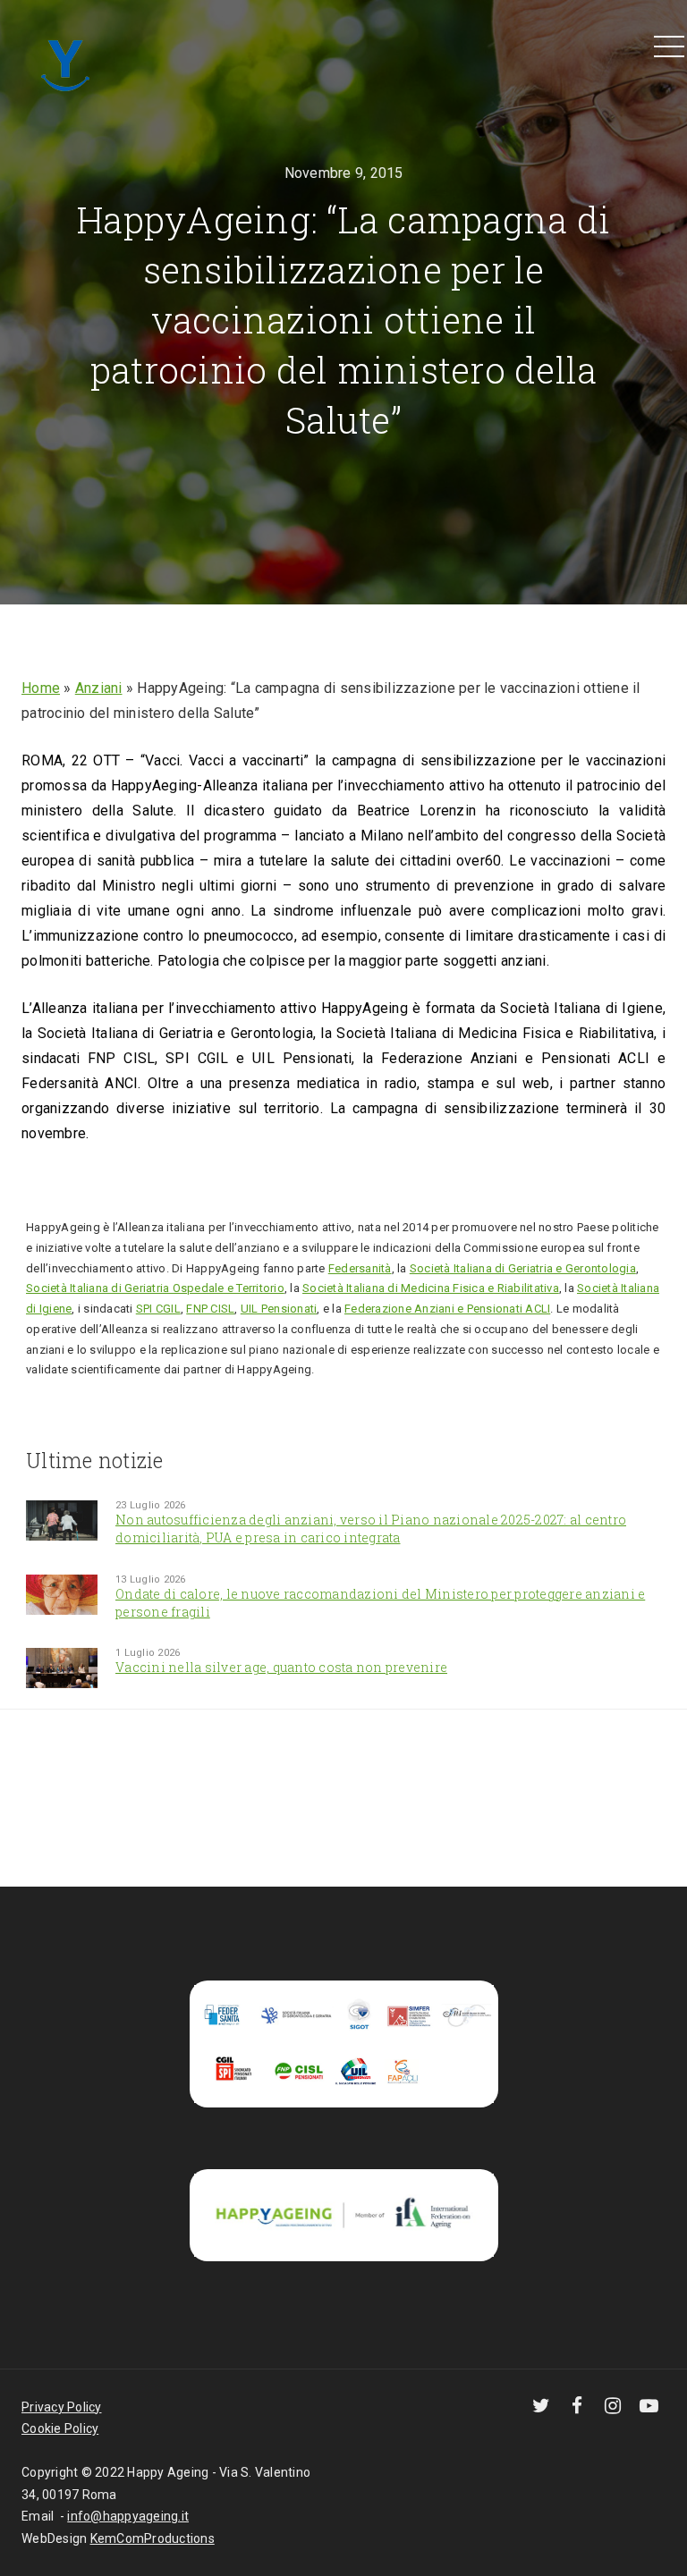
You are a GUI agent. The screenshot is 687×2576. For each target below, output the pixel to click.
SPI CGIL (158, 1309)
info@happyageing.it (128, 2516)
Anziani (99, 688)
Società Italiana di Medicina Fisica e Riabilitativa (431, 1288)
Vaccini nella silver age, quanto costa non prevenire (281, 1667)
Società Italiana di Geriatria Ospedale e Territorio (155, 1288)
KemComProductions (153, 2538)
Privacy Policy (62, 2407)
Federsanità (360, 1268)
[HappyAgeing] (70, 63)
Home (41, 688)
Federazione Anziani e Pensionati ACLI (447, 1309)
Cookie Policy (60, 2428)
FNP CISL (210, 1309)
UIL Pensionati (279, 1309)
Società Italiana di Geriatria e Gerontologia (523, 1268)
